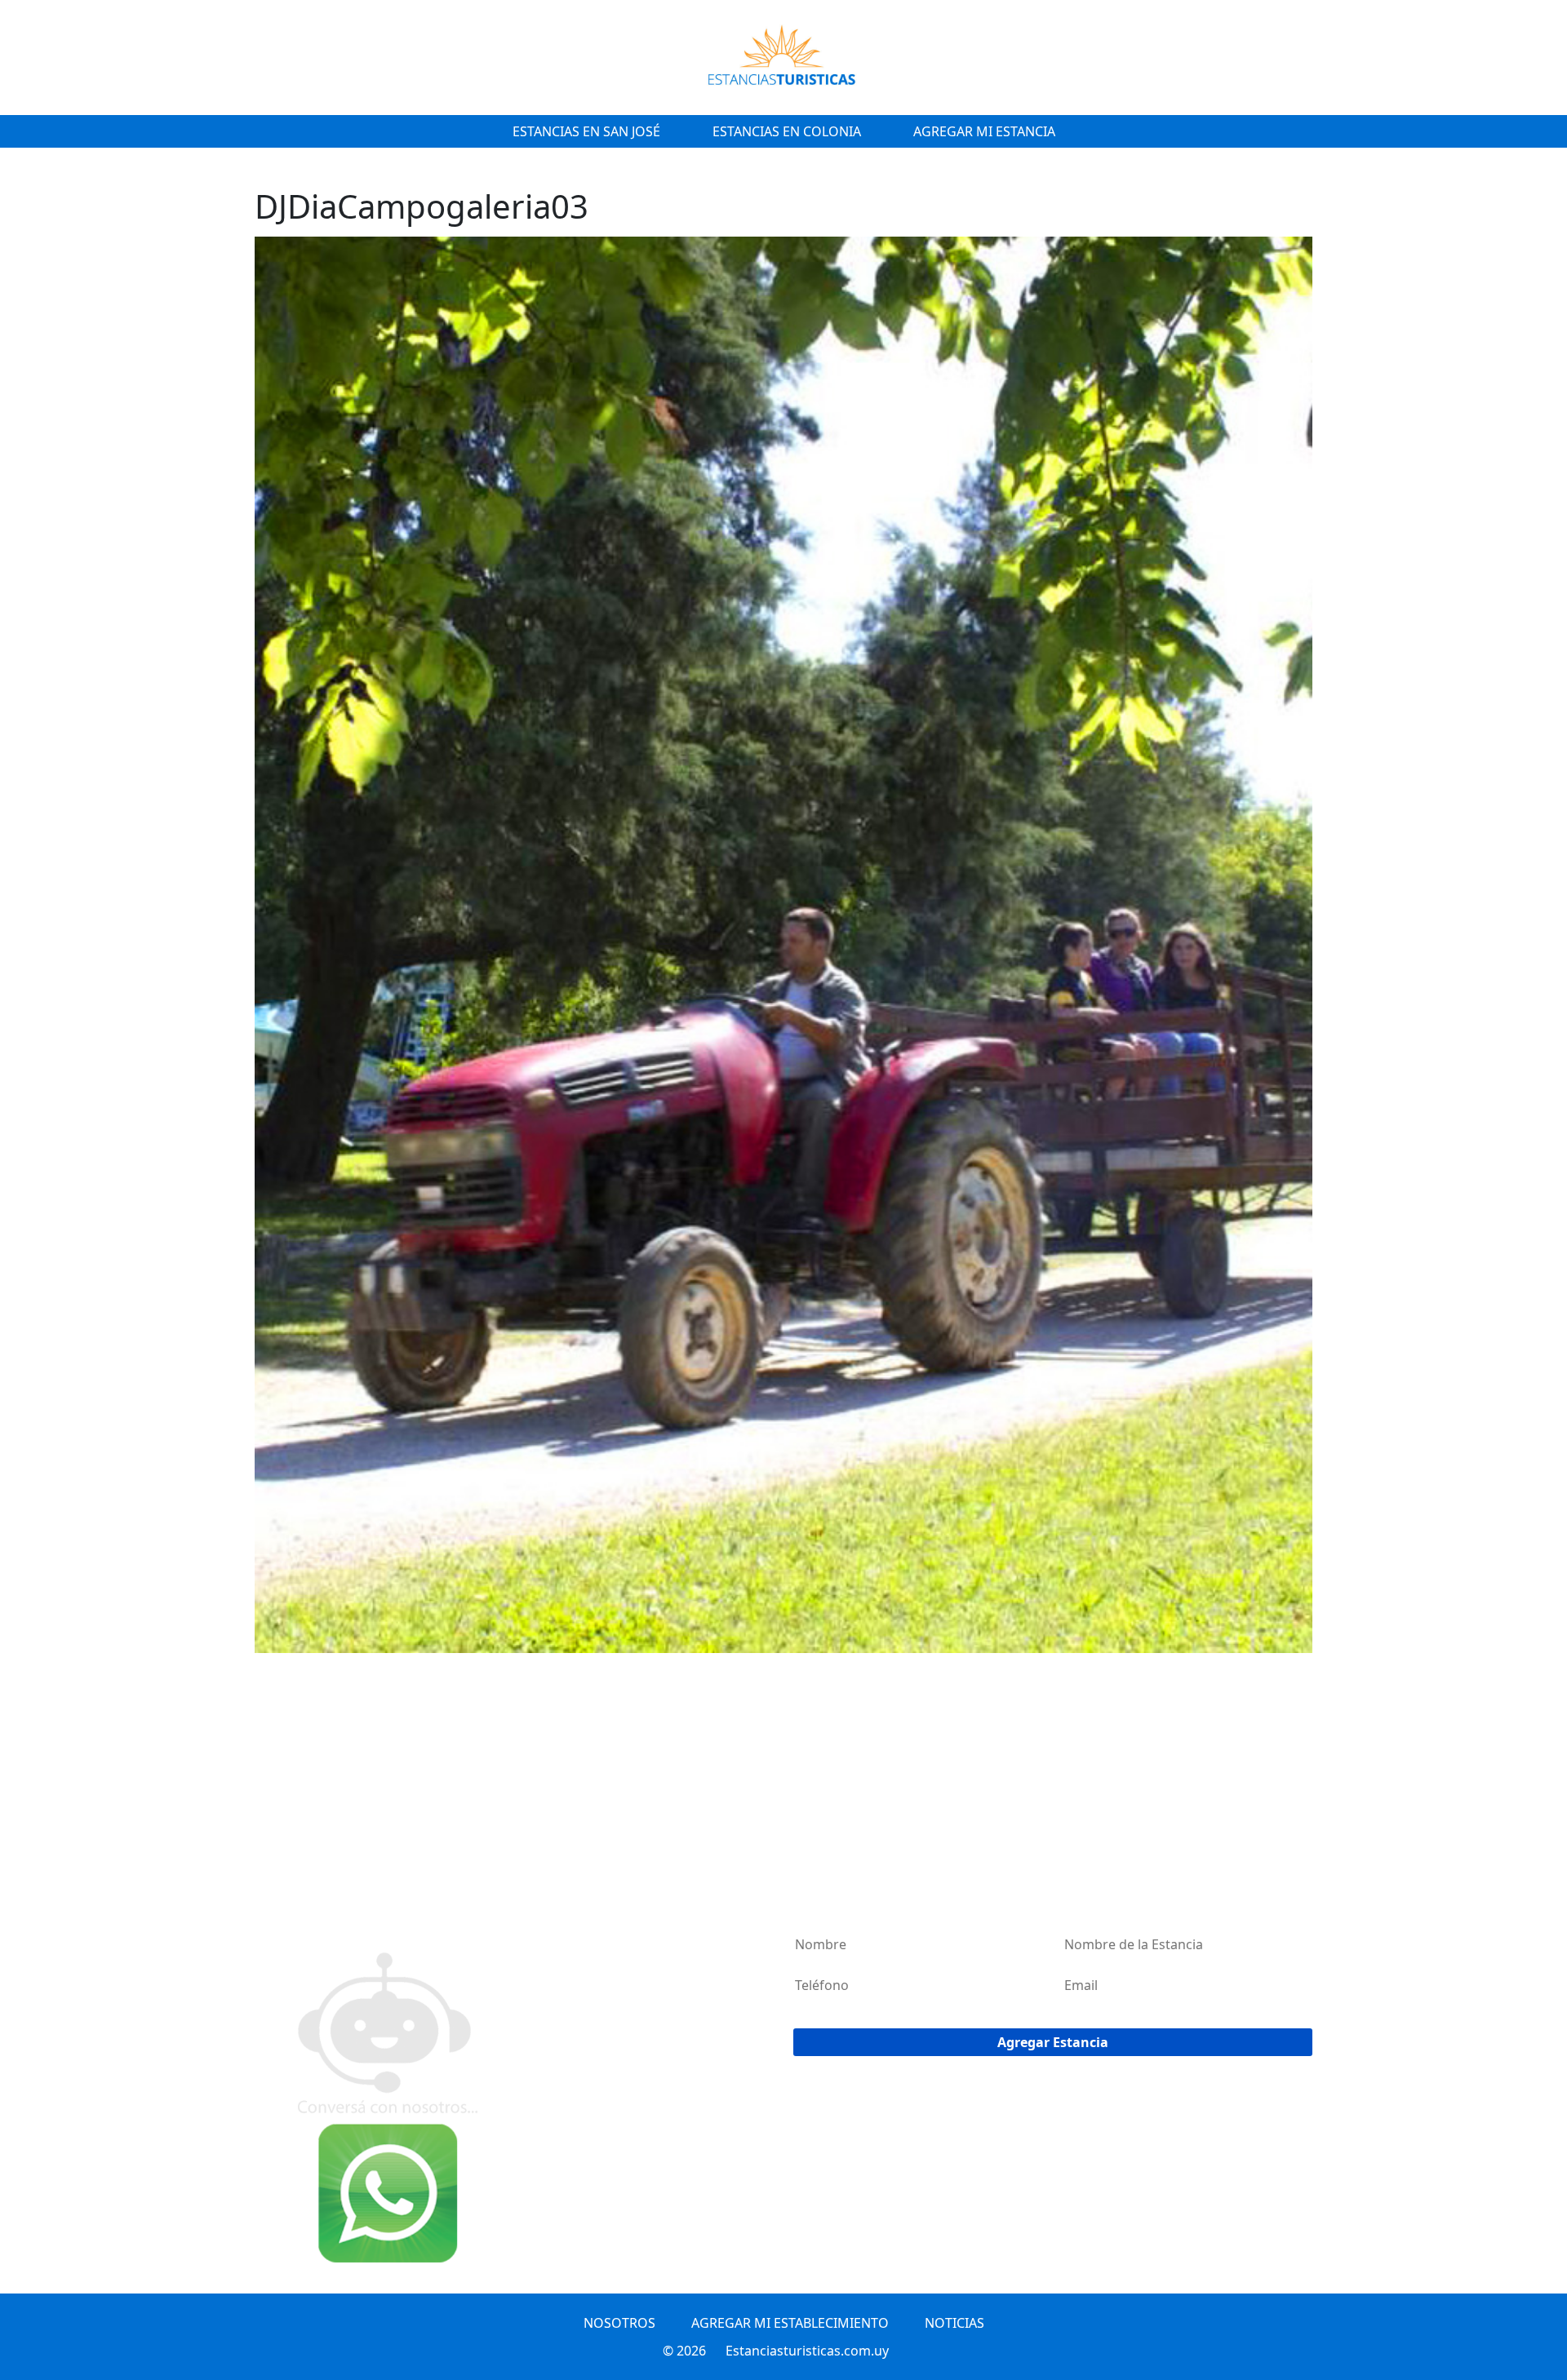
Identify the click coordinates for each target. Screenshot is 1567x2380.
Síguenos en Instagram (340, 1917)
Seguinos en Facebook (334, 1897)
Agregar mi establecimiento (790, 2323)
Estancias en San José (586, 131)
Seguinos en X (313, 1877)
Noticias (954, 2323)
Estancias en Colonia (787, 131)
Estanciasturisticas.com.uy (807, 2351)
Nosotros (619, 2323)
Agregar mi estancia (984, 131)
